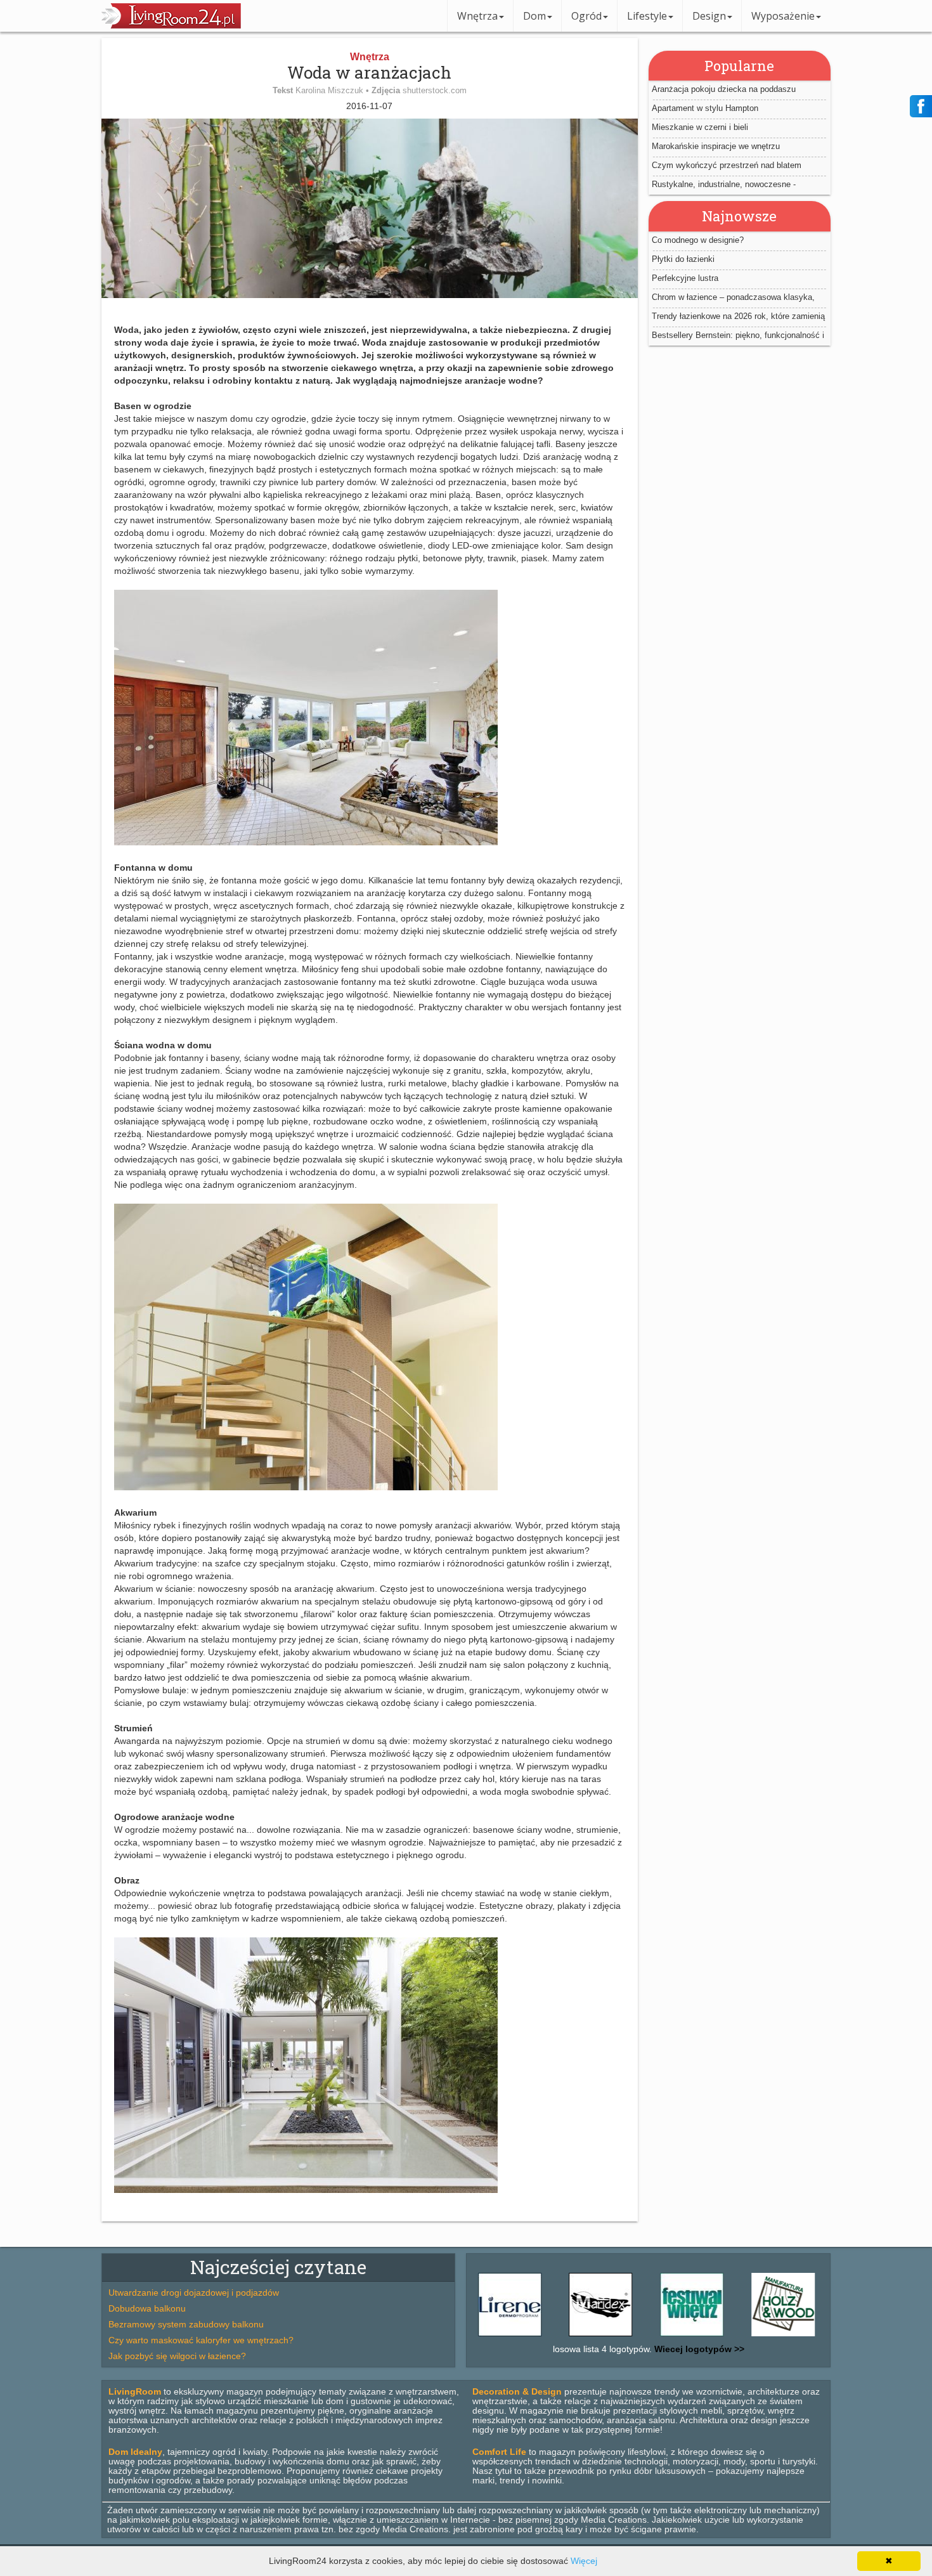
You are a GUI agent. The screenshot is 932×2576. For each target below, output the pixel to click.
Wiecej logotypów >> (698, 2349)
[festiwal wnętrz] (637, 2336)
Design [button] (709, 16)
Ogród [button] (586, 16)
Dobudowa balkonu (147, 2308)
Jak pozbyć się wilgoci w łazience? (177, 2356)
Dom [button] (534, 16)
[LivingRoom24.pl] (171, 25)
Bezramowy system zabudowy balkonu (186, 2324)
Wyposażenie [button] (783, 16)
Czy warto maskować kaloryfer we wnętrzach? (201, 2340)
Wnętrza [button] (477, 16)
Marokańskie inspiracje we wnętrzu (716, 146)
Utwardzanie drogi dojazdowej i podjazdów (194, 2293)
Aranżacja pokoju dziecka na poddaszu (724, 89)
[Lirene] (819, 2336)
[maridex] (547, 2336)
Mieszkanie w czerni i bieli (700, 127)
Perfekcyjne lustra (685, 278)
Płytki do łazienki (683, 259)
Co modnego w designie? (698, 240)
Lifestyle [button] (647, 16)
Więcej (584, 2561)
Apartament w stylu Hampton (705, 108)
